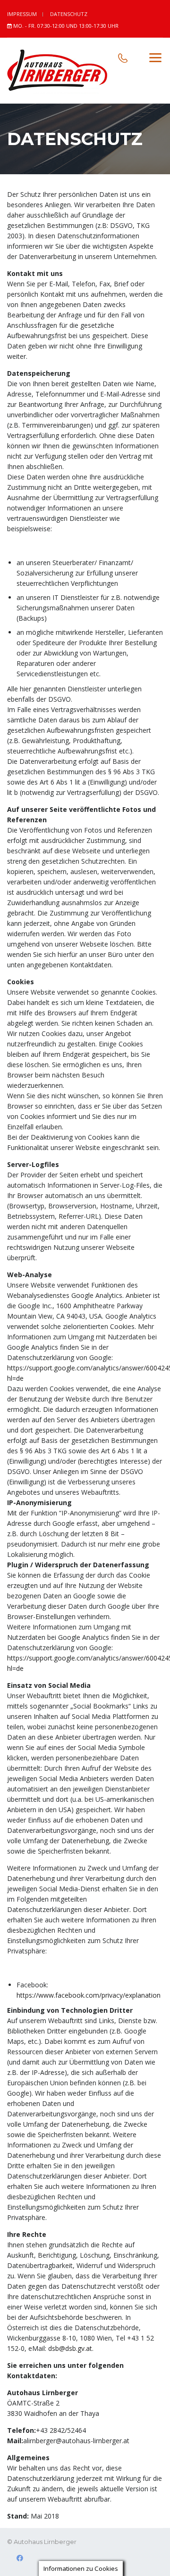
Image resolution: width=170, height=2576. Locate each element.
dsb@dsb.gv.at (70, 2348)
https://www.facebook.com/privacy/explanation (89, 1995)
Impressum (22, 14)
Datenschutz (69, 14)
